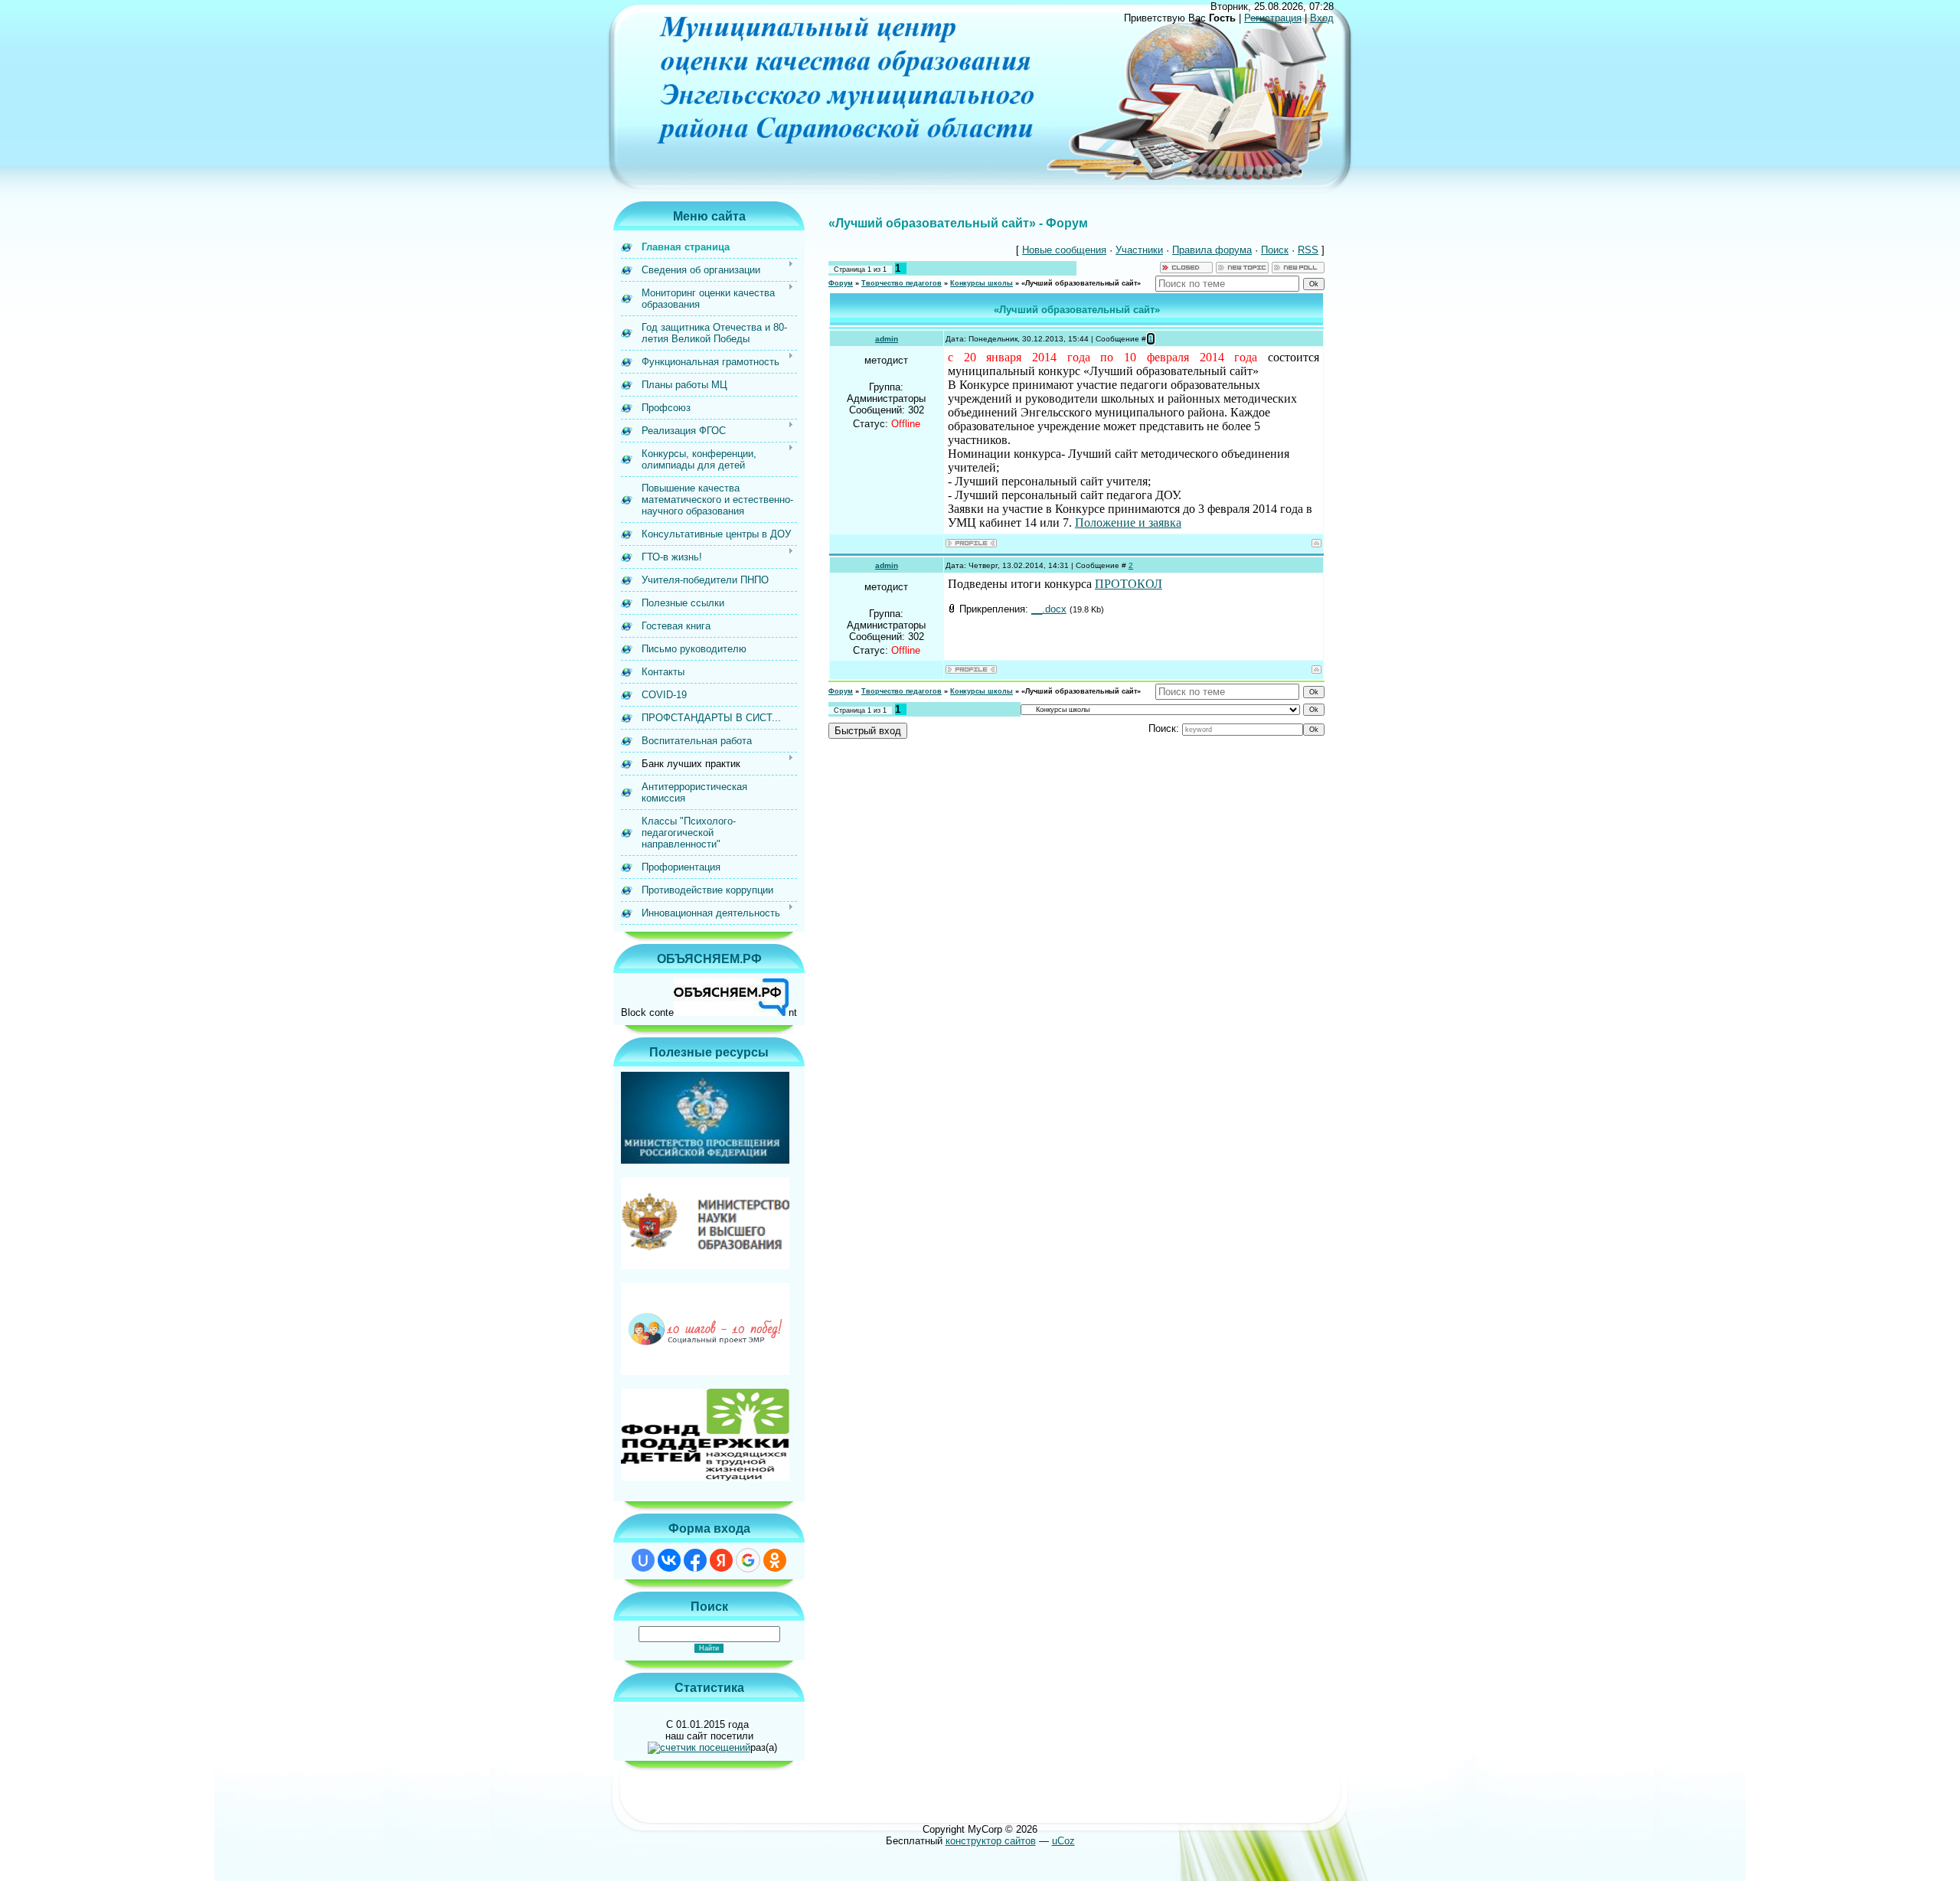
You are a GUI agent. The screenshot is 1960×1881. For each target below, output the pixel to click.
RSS (1308, 250)
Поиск (1275, 250)
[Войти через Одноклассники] (775, 1560)
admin (887, 339)
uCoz (1063, 1841)
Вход (1322, 18)
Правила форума (1212, 250)
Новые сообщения (1064, 250)
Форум (841, 283)
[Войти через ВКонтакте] (669, 1560)
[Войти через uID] (643, 1560)
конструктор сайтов (991, 1841)
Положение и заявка (1128, 522)
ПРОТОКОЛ (1129, 584)
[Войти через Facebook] (695, 1560)
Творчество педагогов (902, 283)
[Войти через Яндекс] (721, 1560)
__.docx (1049, 609)
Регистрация (1273, 18)
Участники (1139, 250)
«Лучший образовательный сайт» (1081, 283)
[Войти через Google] (748, 1560)
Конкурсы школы (982, 283)
